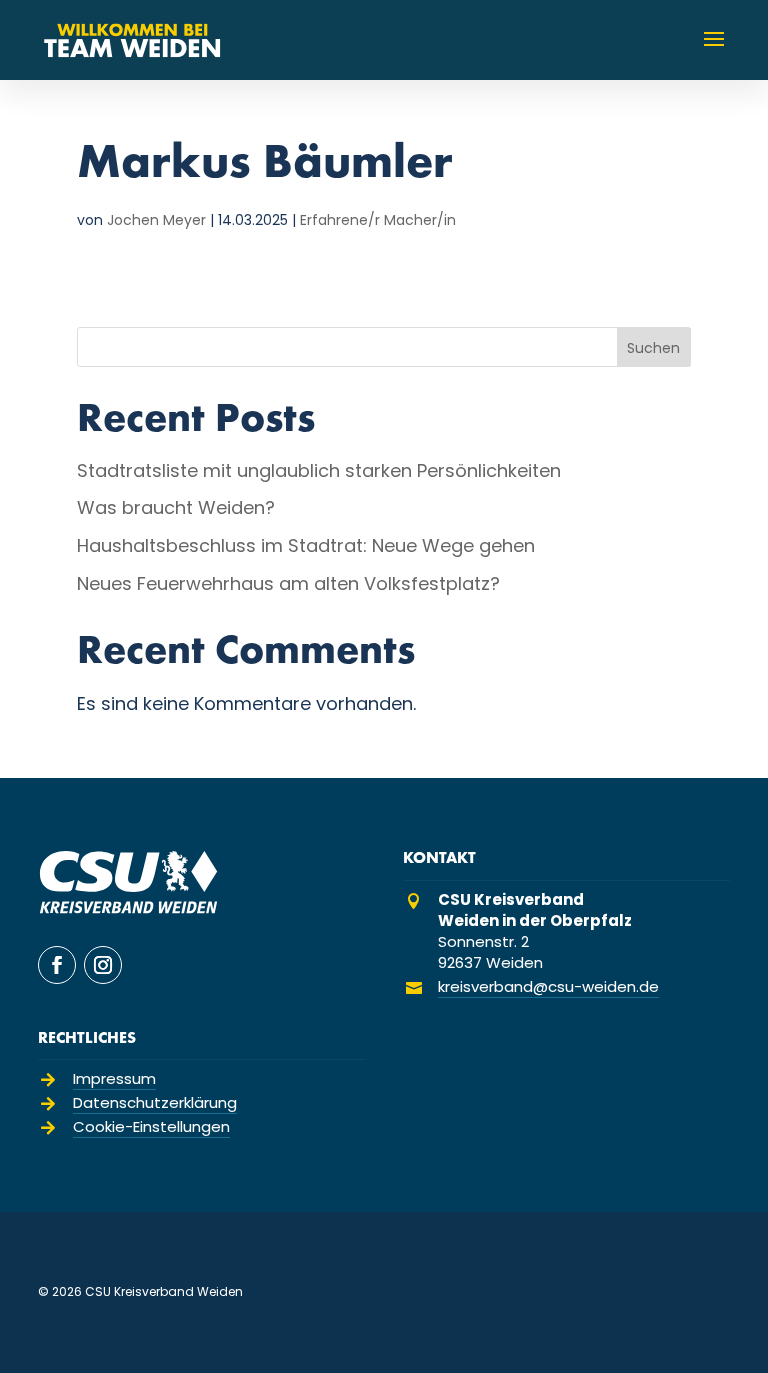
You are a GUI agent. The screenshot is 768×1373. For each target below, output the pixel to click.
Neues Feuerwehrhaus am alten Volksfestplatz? (288, 583)
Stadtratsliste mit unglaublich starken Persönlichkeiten (319, 470)
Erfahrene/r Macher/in (378, 220)
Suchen (653, 348)
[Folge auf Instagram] (103, 965)
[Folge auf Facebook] (57, 965)
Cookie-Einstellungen (151, 1126)
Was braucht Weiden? (176, 507)
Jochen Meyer (156, 220)
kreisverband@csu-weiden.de (548, 986)
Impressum (114, 1078)
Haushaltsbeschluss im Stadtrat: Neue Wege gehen (306, 545)
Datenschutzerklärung (155, 1102)
